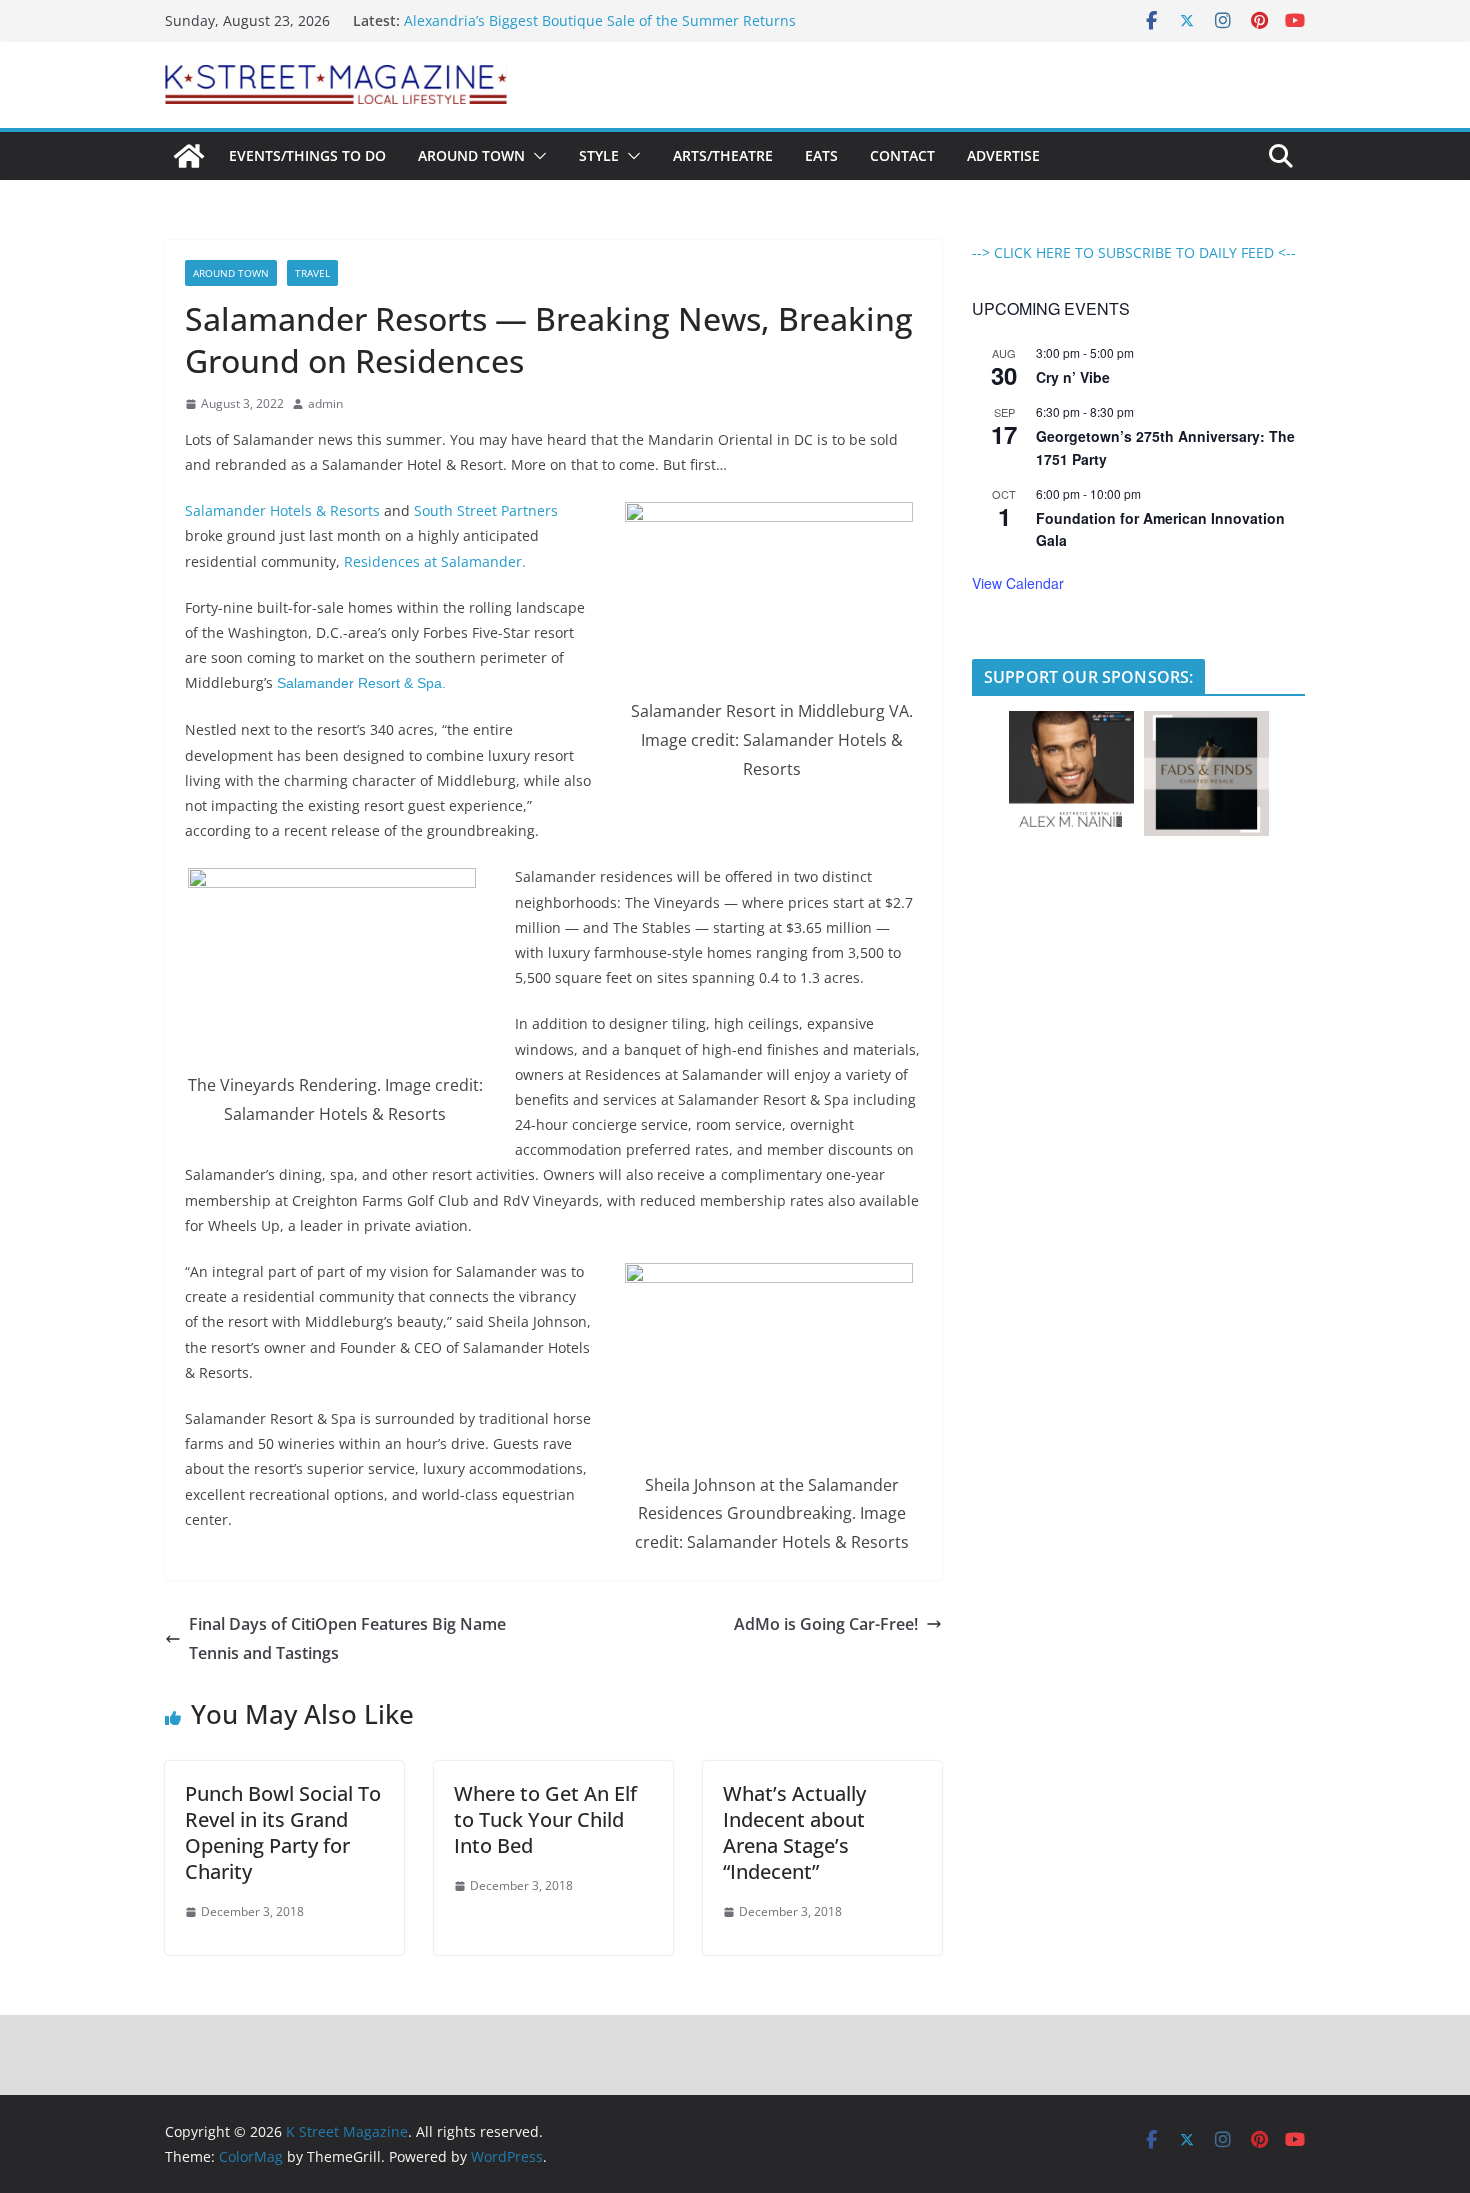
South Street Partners (486, 510)
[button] (536, 156)
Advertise (1003, 155)
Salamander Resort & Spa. (361, 683)
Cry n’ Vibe (1073, 377)
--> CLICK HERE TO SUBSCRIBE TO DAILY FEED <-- (1134, 252)
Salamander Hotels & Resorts (282, 510)
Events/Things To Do (307, 155)
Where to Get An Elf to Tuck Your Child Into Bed (545, 1819)
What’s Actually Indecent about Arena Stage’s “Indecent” (794, 1832)
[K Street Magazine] (189, 156)
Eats (821, 155)
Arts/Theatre (723, 155)
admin (325, 403)
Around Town (471, 155)
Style (599, 155)
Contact (902, 155)
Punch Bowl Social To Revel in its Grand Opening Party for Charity (283, 1832)
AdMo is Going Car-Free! (826, 1624)
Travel (312, 273)
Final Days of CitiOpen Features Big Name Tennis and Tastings (347, 1638)
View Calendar (1018, 583)
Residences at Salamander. (435, 561)
